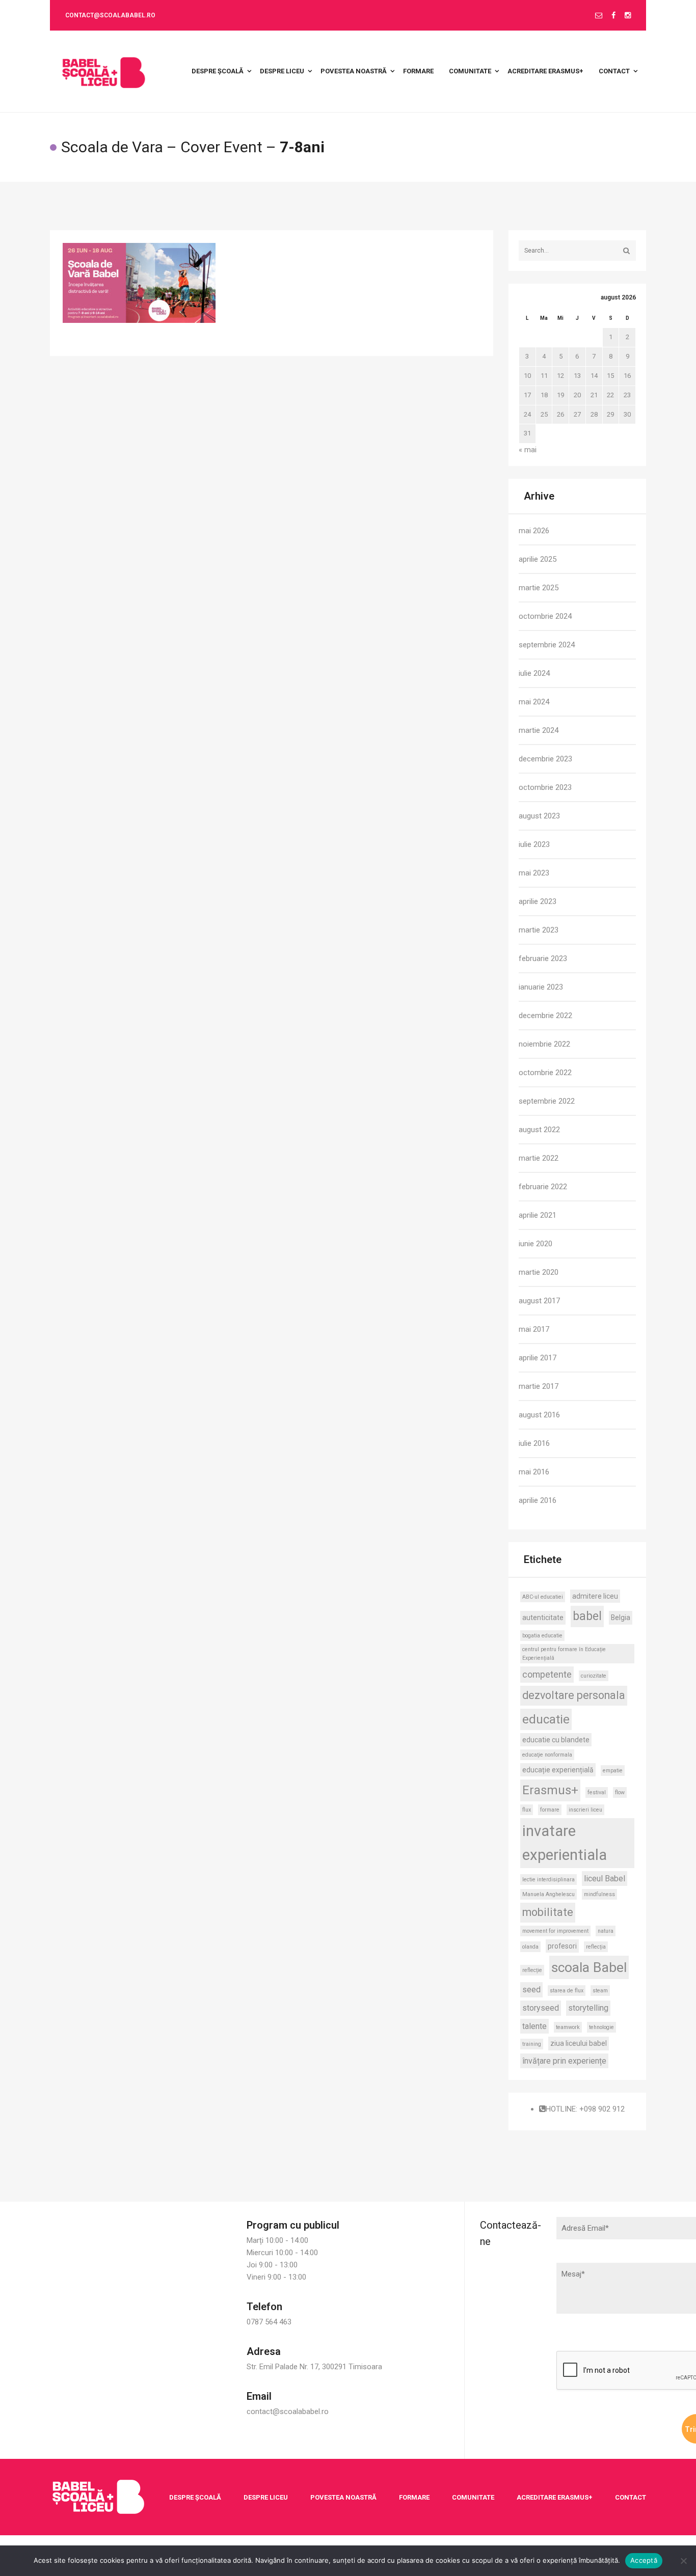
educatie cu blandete (556, 1740)
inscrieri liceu (585, 1810)
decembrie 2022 (545, 1016)
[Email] (599, 16)
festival (597, 1792)
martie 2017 (539, 1386)
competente (547, 1674)
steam (600, 1991)
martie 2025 (539, 588)
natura (606, 1931)
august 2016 (539, 1415)
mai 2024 (534, 702)
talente (534, 2026)
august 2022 (539, 1130)
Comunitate (473, 2497)
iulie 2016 (534, 1443)
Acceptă (644, 2560)
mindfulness (599, 1894)
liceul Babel (605, 1879)
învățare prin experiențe (564, 2061)
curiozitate (594, 1676)
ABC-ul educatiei (543, 1597)
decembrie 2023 (545, 759)
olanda (530, 1947)
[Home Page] (98, 2497)
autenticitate (543, 1618)
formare (550, 1810)
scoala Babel (589, 1967)
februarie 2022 (543, 1187)
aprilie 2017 (538, 1358)
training (532, 2044)
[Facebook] (613, 16)
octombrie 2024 (545, 616)
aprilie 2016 (538, 1500)
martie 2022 (539, 1158)
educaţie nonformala (547, 1755)
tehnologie (601, 2027)
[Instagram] (628, 16)
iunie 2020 (536, 1244)
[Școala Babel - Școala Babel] (104, 71)
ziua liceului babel (579, 2043)
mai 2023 (534, 873)
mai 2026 (534, 531)
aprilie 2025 (538, 559)
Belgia (621, 1618)
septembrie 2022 (547, 1101)
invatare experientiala (565, 1843)
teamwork (568, 2027)
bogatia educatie (542, 1636)
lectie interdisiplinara (548, 1880)
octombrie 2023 (545, 787)
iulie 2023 (534, 844)
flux (527, 1810)
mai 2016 (534, 1472)
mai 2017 (534, 1329)
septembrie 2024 (547, 645)
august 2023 (539, 816)
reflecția (596, 1947)
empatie (613, 1771)
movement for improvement (555, 1931)
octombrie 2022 (545, 1073)
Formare (414, 2497)
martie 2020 (539, 1272)
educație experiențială (558, 1770)
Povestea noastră (343, 2497)
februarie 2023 (543, 958)
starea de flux (567, 1991)
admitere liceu (595, 1596)
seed (531, 1990)
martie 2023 (539, 930)
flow (620, 1792)
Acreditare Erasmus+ (555, 2497)
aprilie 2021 (538, 1215)
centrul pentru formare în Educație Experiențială (564, 1654)
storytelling (588, 2008)
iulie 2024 (534, 673)
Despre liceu (266, 2497)
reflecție (532, 1970)
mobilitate (548, 1912)
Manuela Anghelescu (548, 1894)
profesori (562, 1946)
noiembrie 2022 (544, 1044)
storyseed (541, 2008)
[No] (683, 2561)
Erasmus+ (550, 1790)
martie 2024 (539, 730)
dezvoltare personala (574, 1695)
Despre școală (195, 2497)
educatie (546, 1719)
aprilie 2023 (538, 901)
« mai (528, 450)
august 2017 (539, 1301)
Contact (631, 2497)
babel (587, 1616)
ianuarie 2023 (541, 987)
